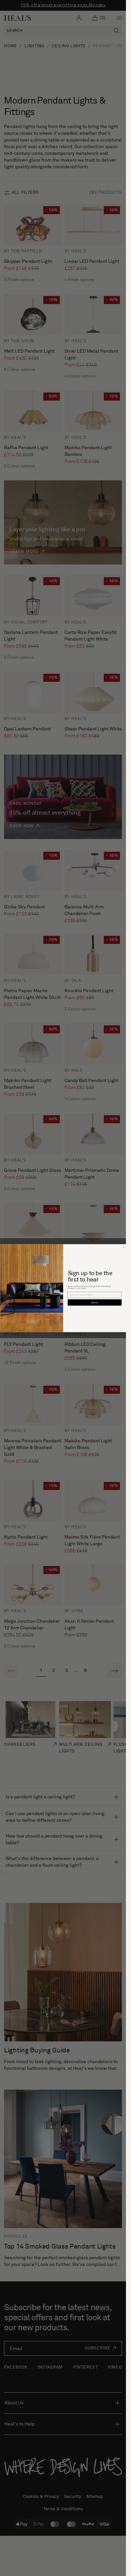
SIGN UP (95, 1302)
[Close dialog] (123, 1247)
